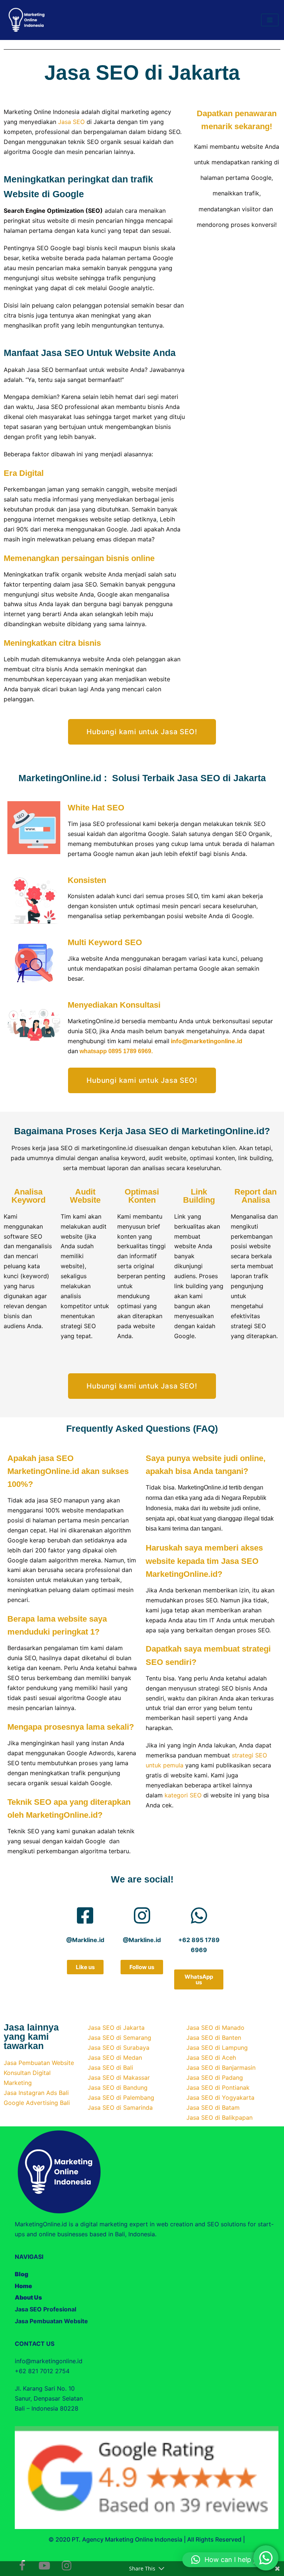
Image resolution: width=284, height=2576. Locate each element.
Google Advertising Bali (37, 2103)
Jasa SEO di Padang (215, 2078)
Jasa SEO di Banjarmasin (221, 2068)
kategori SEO (183, 1795)
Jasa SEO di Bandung (118, 2088)
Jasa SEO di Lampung (217, 2048)
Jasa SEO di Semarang (119, 2038)
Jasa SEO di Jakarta (116, 2028)
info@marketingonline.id (207, 1041)
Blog (21, 2274)
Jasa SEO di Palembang (121, 2098)
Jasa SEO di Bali (110, 2068)
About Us (28, 2297)
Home (23, 2286)
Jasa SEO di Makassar (119, 2078)
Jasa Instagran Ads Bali (36, 2093)
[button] (229, 2560)
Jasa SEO (71, 122)
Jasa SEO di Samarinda (120, 2108)
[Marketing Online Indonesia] (27, 20)
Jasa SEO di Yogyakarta (220, 2098)
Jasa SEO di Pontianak (218, 2088)
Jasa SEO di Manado (215, 2028)
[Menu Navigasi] (270, 20)
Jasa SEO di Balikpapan (219, 2117)
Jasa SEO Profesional (45, 2309)
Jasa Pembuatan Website (39, 2063)
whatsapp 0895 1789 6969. (116, 1051)
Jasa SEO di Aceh (211, 2058)
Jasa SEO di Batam (213, 2108)
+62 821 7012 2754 (42, 2371)
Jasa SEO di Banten (214, 2038)
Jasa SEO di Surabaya (119, 2048)
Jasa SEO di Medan (115, 2058)
